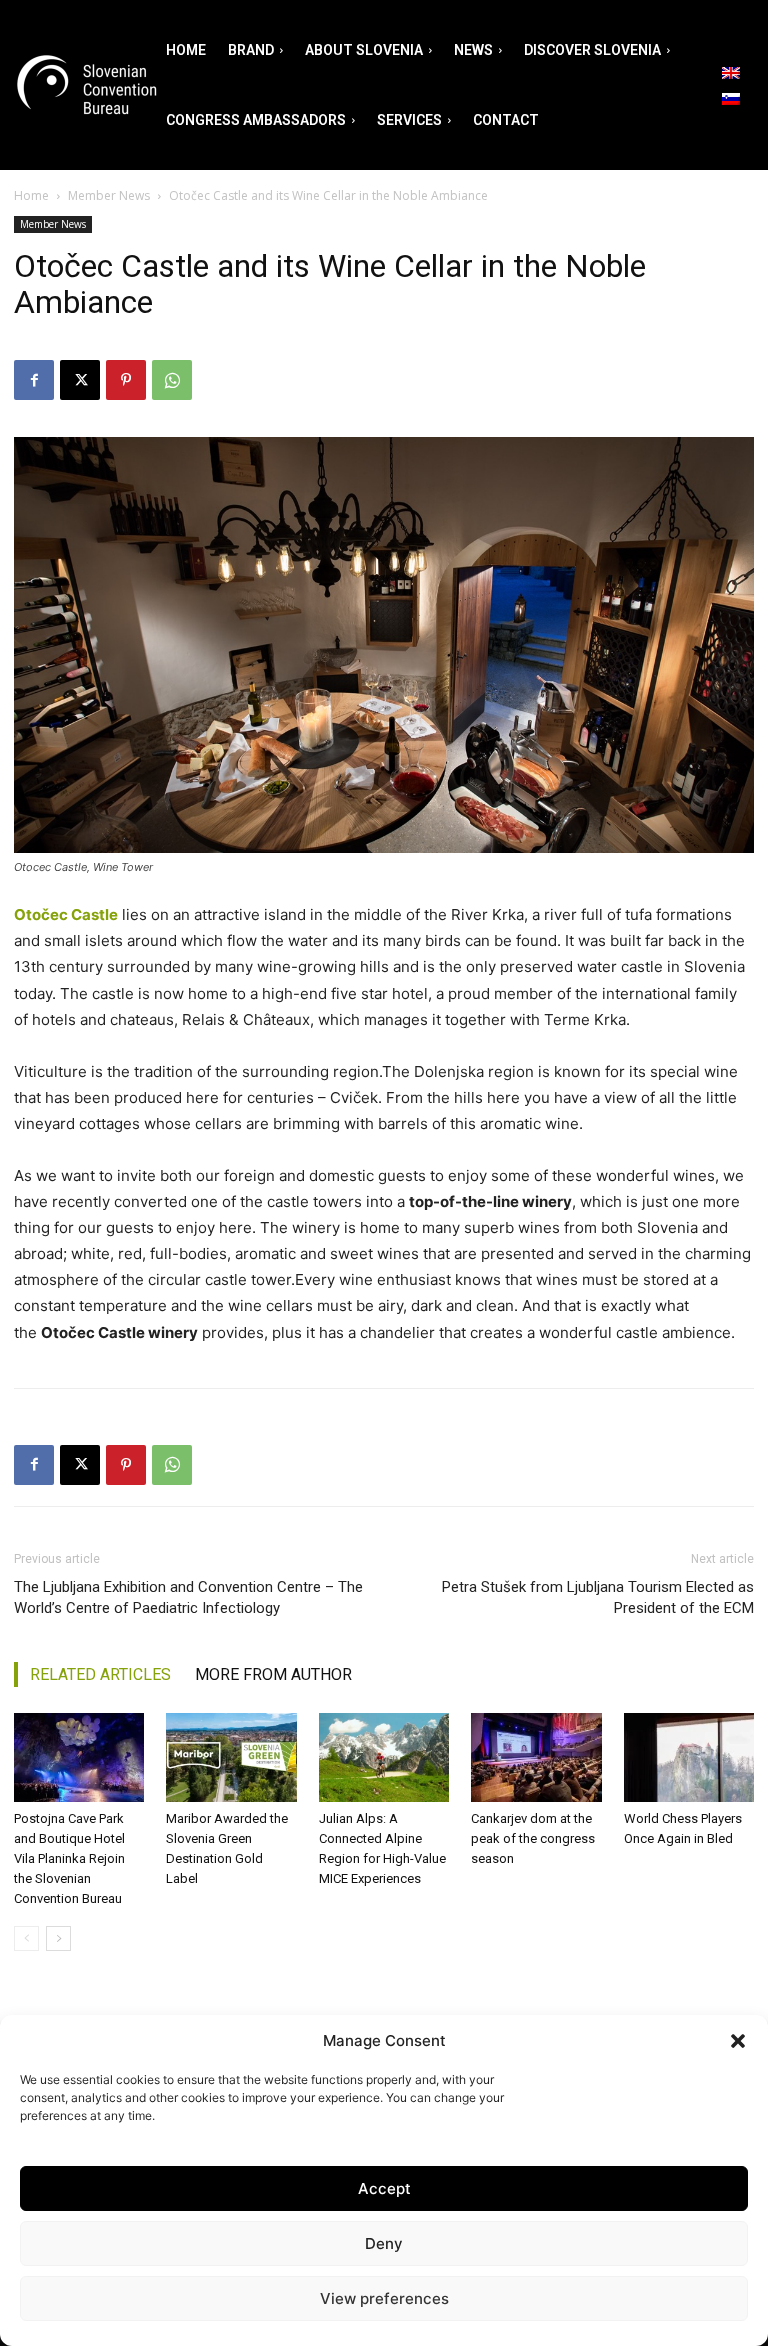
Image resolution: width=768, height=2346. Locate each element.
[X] (80, 380)
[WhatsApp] (172, 380)
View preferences (384, 2298)
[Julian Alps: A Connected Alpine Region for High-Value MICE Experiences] (384, 1758)
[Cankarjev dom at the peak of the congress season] (536, 1758)
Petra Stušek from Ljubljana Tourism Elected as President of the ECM (598, 1597)
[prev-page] (26, 1938)
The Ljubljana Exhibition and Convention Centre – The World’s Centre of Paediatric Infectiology (188, 1597)
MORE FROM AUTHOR (273, 1674)
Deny (384, 2243)
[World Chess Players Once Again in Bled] (689, 1758)
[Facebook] (34, 380)
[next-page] (58, 1938)
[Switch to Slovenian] (731, 98)
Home (31, 195)
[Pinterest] (126, 380)
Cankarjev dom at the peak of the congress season (533, 1838)
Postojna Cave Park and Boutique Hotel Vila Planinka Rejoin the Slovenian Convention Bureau (69, 1858)
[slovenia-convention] (85, 85)
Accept (384, 2188)
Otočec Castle (66, 914)
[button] (738, 2041)
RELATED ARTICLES (100, 1674)
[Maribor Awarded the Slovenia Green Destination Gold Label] (231, 1758)
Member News (109, 195)
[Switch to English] (731, 72)
